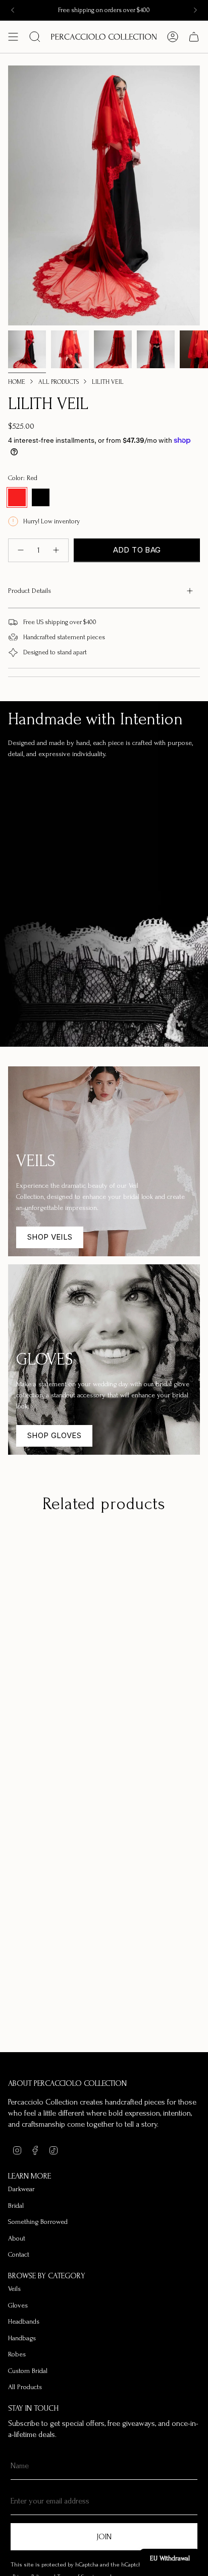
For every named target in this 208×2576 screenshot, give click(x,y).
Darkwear (21, 2189)
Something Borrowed (38, 2222)
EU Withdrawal (170, 2558)
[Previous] (13, 10)
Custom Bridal (28, 2371)
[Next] (195, 10)
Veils (14, 2289)
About (17, 2238)
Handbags (22, 2338)
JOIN (104, 2537)
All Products (59, 382)
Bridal (16, 2206)
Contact (19, 2254)
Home (17, 382)
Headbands (24, 2321)
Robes (17, 2354)
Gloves (18, 2305)
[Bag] (194, 37)
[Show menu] (13, 37)
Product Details (30, 591)
